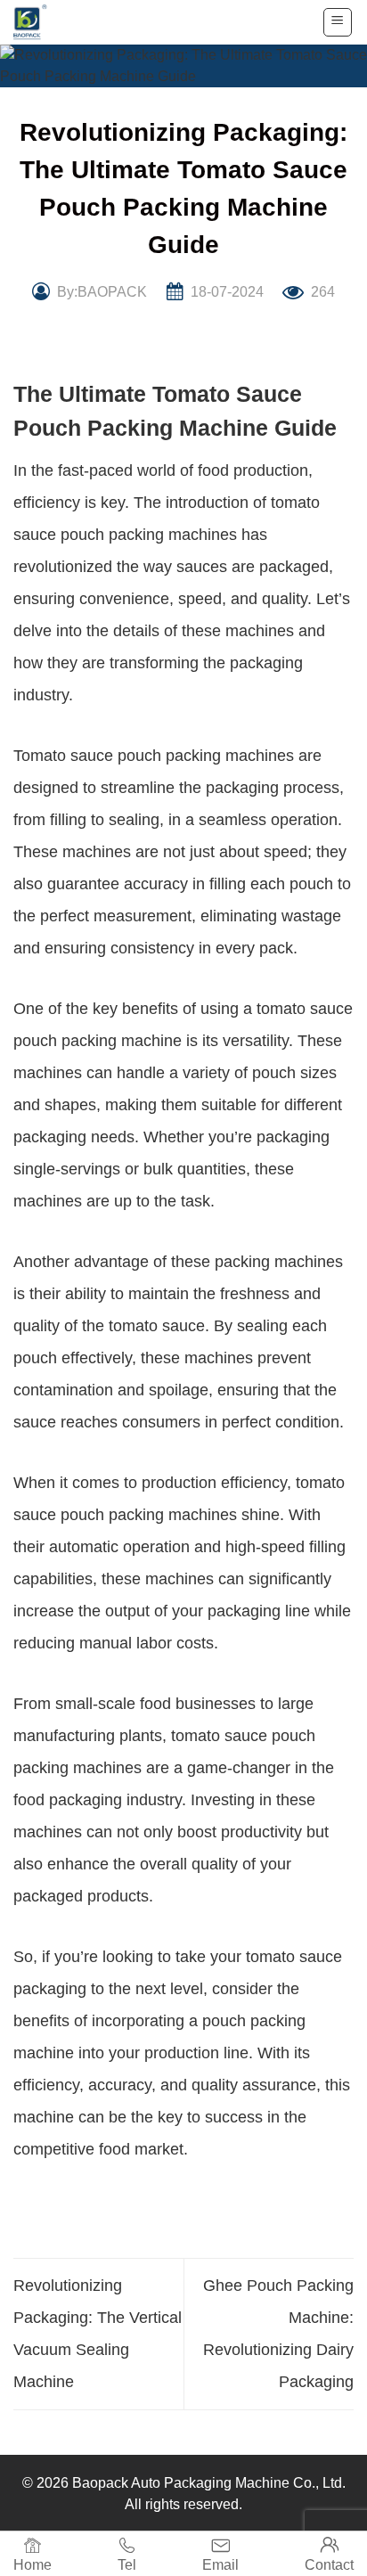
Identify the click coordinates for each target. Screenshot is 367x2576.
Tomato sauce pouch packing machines (154, 756)
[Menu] (338, 22)
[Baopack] (40, 22)
